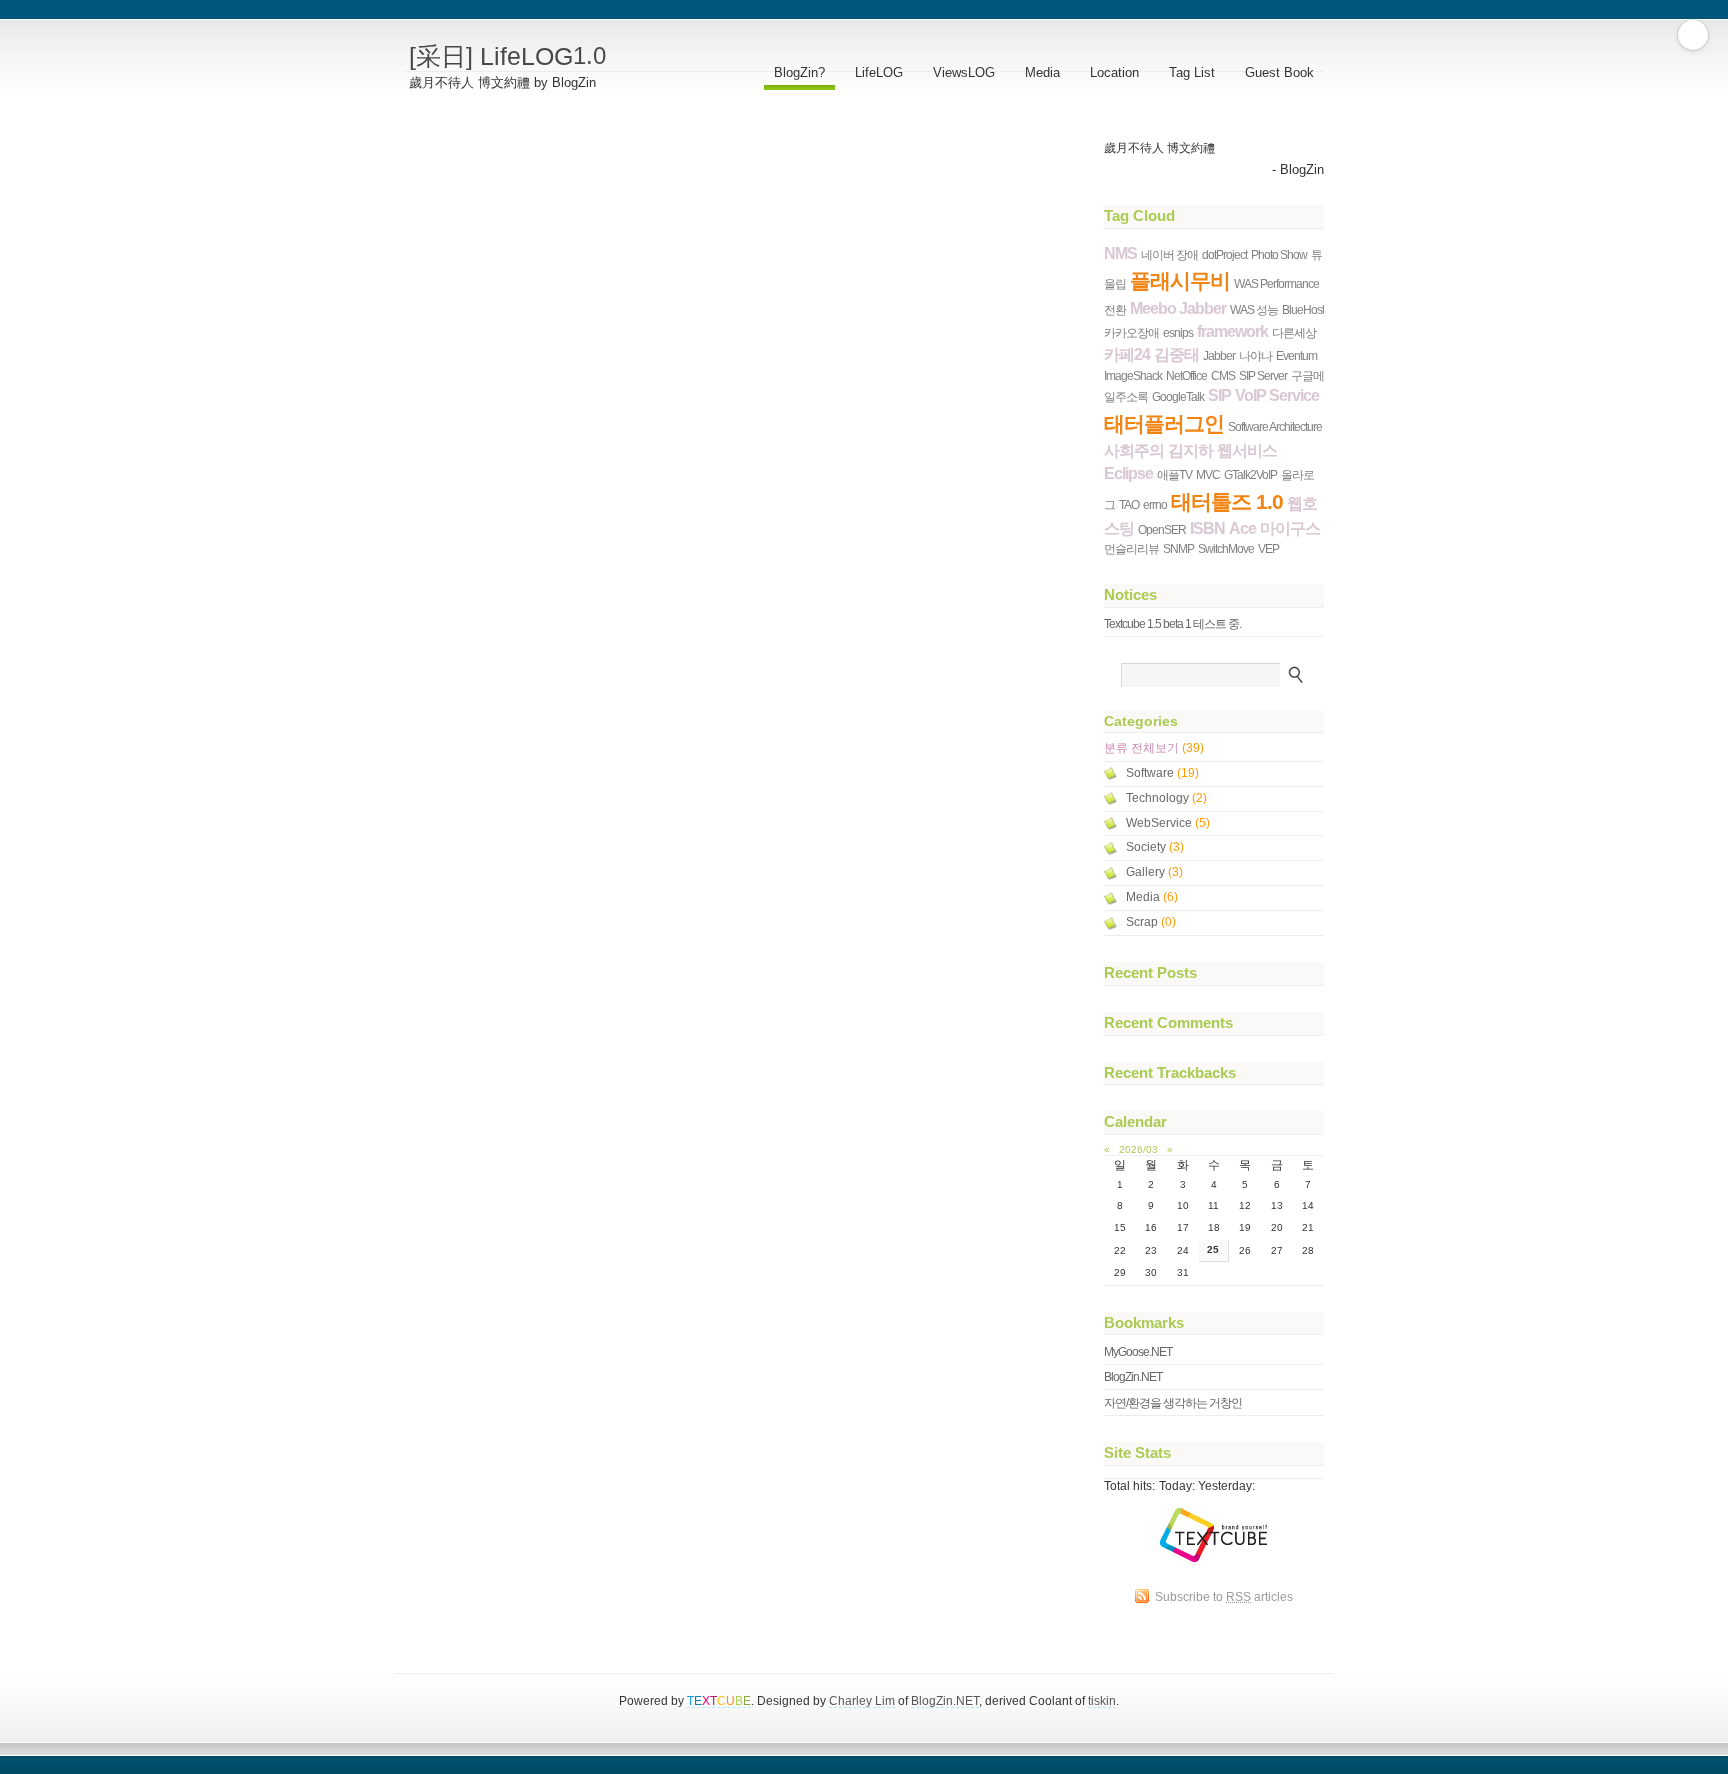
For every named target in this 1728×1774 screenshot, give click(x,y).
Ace (1242, 528)
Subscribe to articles (1224, 1596)
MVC (1208, 474)
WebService (1168, 823)
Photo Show (1279, 254)
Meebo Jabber (1178, 308)
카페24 (1127, 354)
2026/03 (1138, 1149)
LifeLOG (879, 72)
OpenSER (1162, 529)
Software (1162, 773)
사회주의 (1134, 450)
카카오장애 (1131, 332)
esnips (1178, 332)
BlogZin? (799, 72)
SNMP (1178, 548)
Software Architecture (1275, 426)
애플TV (1174, 474)
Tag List (1192, 72)
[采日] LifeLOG (507, 56)
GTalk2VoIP (1250, 474)
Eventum (1296, 355)
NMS (1120, 253)
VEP (1268, 548)
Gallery (1154, 872)
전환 (1115, 309)
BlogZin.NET (1133, 1376)
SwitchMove (1226, 548)
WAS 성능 (1254, 309)
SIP (1219, 395)
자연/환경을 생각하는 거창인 (1173, 1402)
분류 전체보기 (1154, 748)
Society (1155, 847)
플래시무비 (1180, 280)
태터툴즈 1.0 (1227, 501)
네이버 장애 (1169, 254)
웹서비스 (1247, 450)
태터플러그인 (1164, 423)
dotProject (1224, 254)
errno (1155, 504)
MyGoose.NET (1138, 1351)
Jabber (1219, 355)
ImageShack (1133, 375)
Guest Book (1279, 72)
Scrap (1151, 922)
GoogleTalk (1178, 396)
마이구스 (1290, 528)
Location (1114, 72)
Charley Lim (862, 1700)
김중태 (1176, 354)
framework (1232, 331)
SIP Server (1263, 375)
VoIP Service (1277, 395)
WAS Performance (1276, 283)
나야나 (1255, 355)
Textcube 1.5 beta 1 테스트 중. (1172, 623)
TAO (1129, 504)
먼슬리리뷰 (1131, 548)
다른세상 (1294, 332)
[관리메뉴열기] (1693, 35)
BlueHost (1303, 309)
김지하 (1190, 450)
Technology (1166, 798)
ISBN (1207, 528)
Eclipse (1128, 473)
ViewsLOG (964, 72)
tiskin (1102, 1700)
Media (1042, 72)
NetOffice (1186, 375)
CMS (1223, 375)
